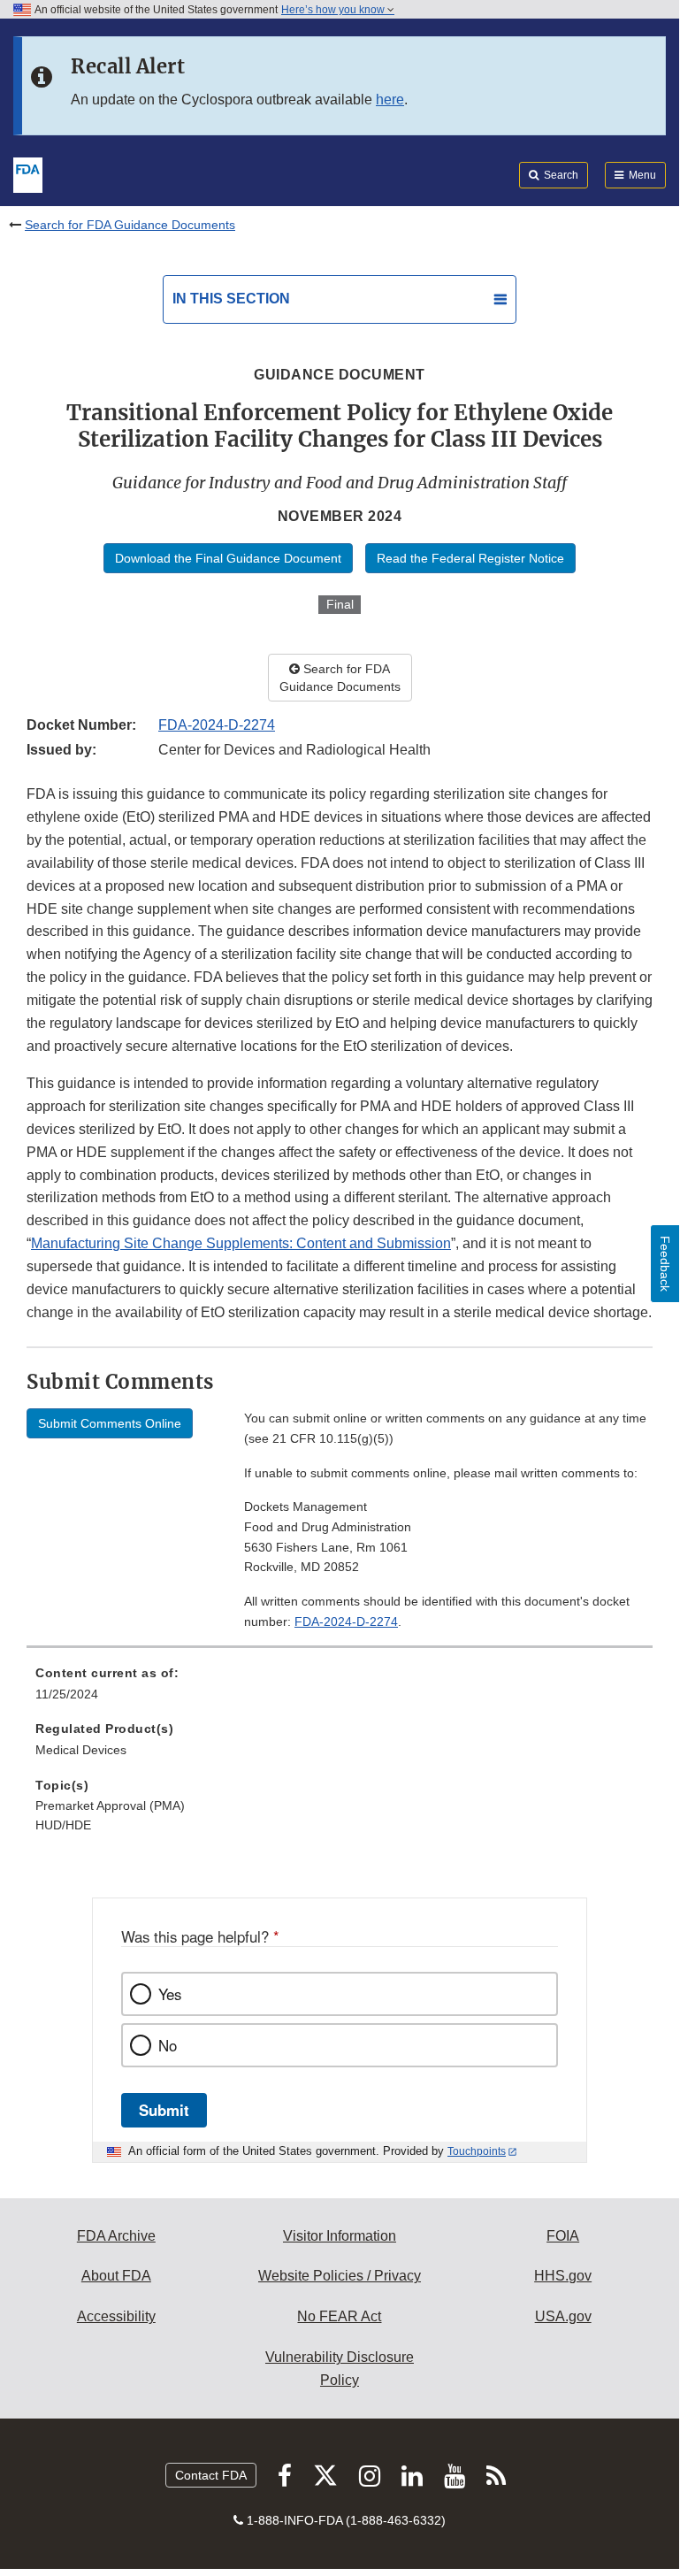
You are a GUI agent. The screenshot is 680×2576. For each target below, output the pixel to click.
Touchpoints (477, 2151)
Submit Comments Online (110, 1423)
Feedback (665, 1264)
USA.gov (563, 2316)
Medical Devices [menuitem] (81, 1750)
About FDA (116, 2276)
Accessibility (116, 2316)
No (168, 2045)
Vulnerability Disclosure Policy (340, 2369)
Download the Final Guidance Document (228, 558)
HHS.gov (563, 2276)
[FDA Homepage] (28, 173)
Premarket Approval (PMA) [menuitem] (110, 1805)
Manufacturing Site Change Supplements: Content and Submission (241, 1243)
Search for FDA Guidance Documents (130, 225)
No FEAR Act (339, 2316)
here (390, 100)
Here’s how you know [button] (334, 10)
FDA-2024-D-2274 (217, 725)
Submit (164, 2110)
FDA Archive (116, 2236)
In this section (231, 299)
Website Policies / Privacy (340, 2276)
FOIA (563, 2236)
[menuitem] (340, 1690)
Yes (170, 1994)
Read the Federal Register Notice (470, 558)
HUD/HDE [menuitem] (63, 1825)
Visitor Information (340, 2236)
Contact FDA (211, 2475)
